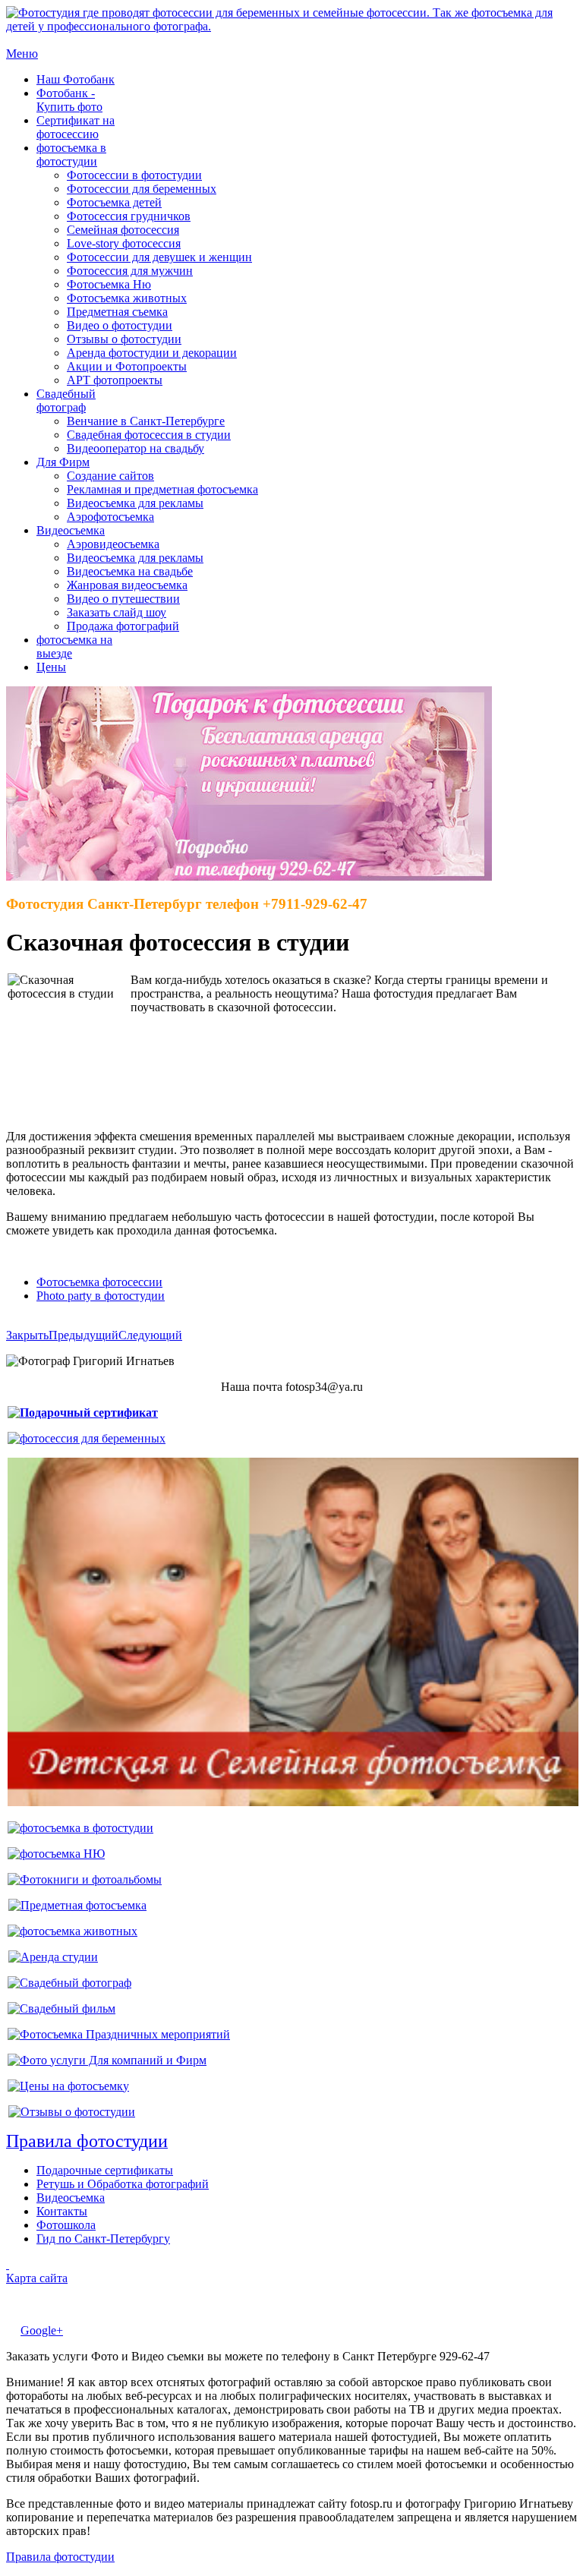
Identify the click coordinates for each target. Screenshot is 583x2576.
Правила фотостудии (60, 2557)
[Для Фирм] (107, 2060)
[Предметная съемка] (77, 1905)
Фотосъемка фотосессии (99, 1282)
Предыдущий (84, 1335)
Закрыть (27, 1335)
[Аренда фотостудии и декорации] (53, 1957)
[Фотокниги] (85, 1879)
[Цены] (68, 2086)
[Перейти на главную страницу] (291, 26)
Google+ (42, 2330)
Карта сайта (37, 2278)
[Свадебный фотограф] (69, 1983)
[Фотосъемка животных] (72, 1931)
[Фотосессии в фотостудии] (80, 1828)
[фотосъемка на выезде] (119, 2034)
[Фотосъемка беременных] (87, 1438)
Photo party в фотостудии (101, 1296)
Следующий (150, 1335)
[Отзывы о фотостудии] (72, 2112)
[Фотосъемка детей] (293, 1802)
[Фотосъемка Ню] (56, 1854)
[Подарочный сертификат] (83, 1413)
